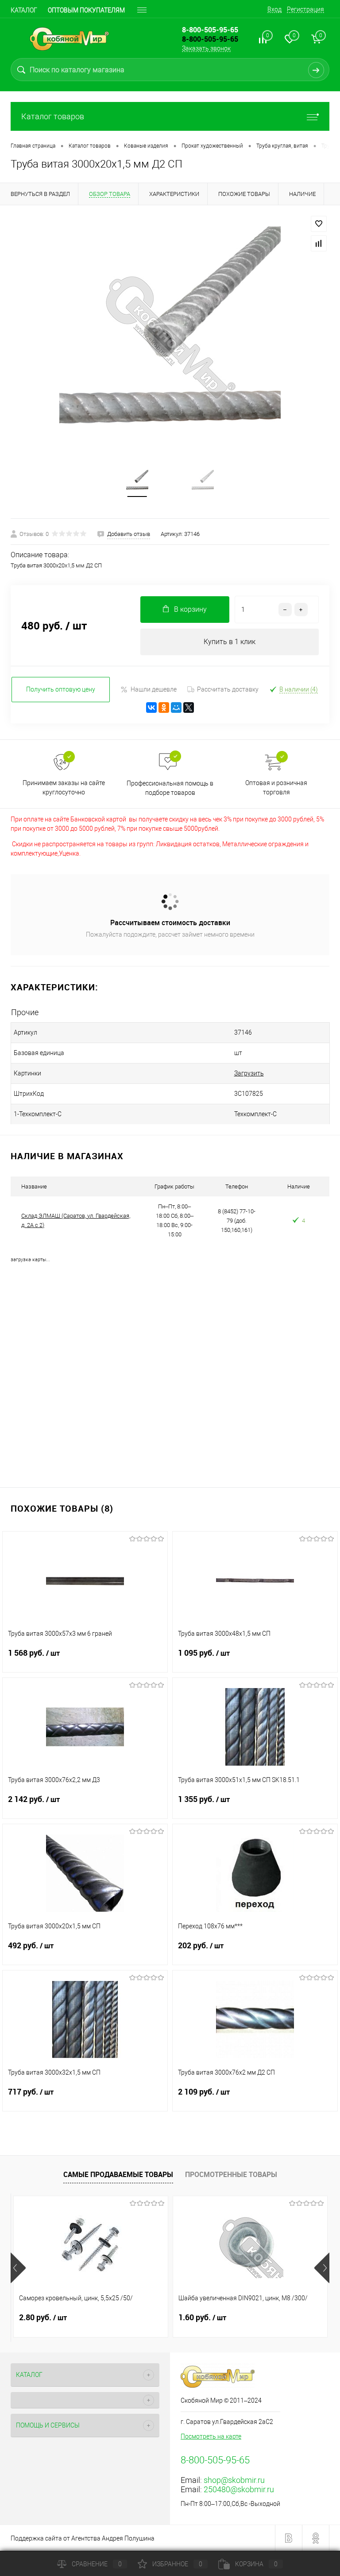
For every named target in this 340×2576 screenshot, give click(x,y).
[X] (189, 708)
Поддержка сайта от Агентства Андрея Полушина (83, 2538)
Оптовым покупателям (86, 10)
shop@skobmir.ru (234, 2480)
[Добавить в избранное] (319, 224)
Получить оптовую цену (61, 689)
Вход (274, 9)
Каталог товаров (53, 116)
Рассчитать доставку (228, 689)
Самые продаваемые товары (118, 2174)
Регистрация (305, 9)
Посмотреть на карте (211, 2436)
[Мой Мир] (176, 708)
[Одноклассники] (164, 708)
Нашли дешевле (154, 689)
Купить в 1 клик (230, 642)
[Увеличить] (170, 337)
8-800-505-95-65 (210, 39)
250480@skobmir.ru (239, 2489)
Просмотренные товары (231, 2174)
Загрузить (249, 1073)
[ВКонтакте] (151, 708)
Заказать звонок (206, 48)
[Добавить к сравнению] (319, 243)
